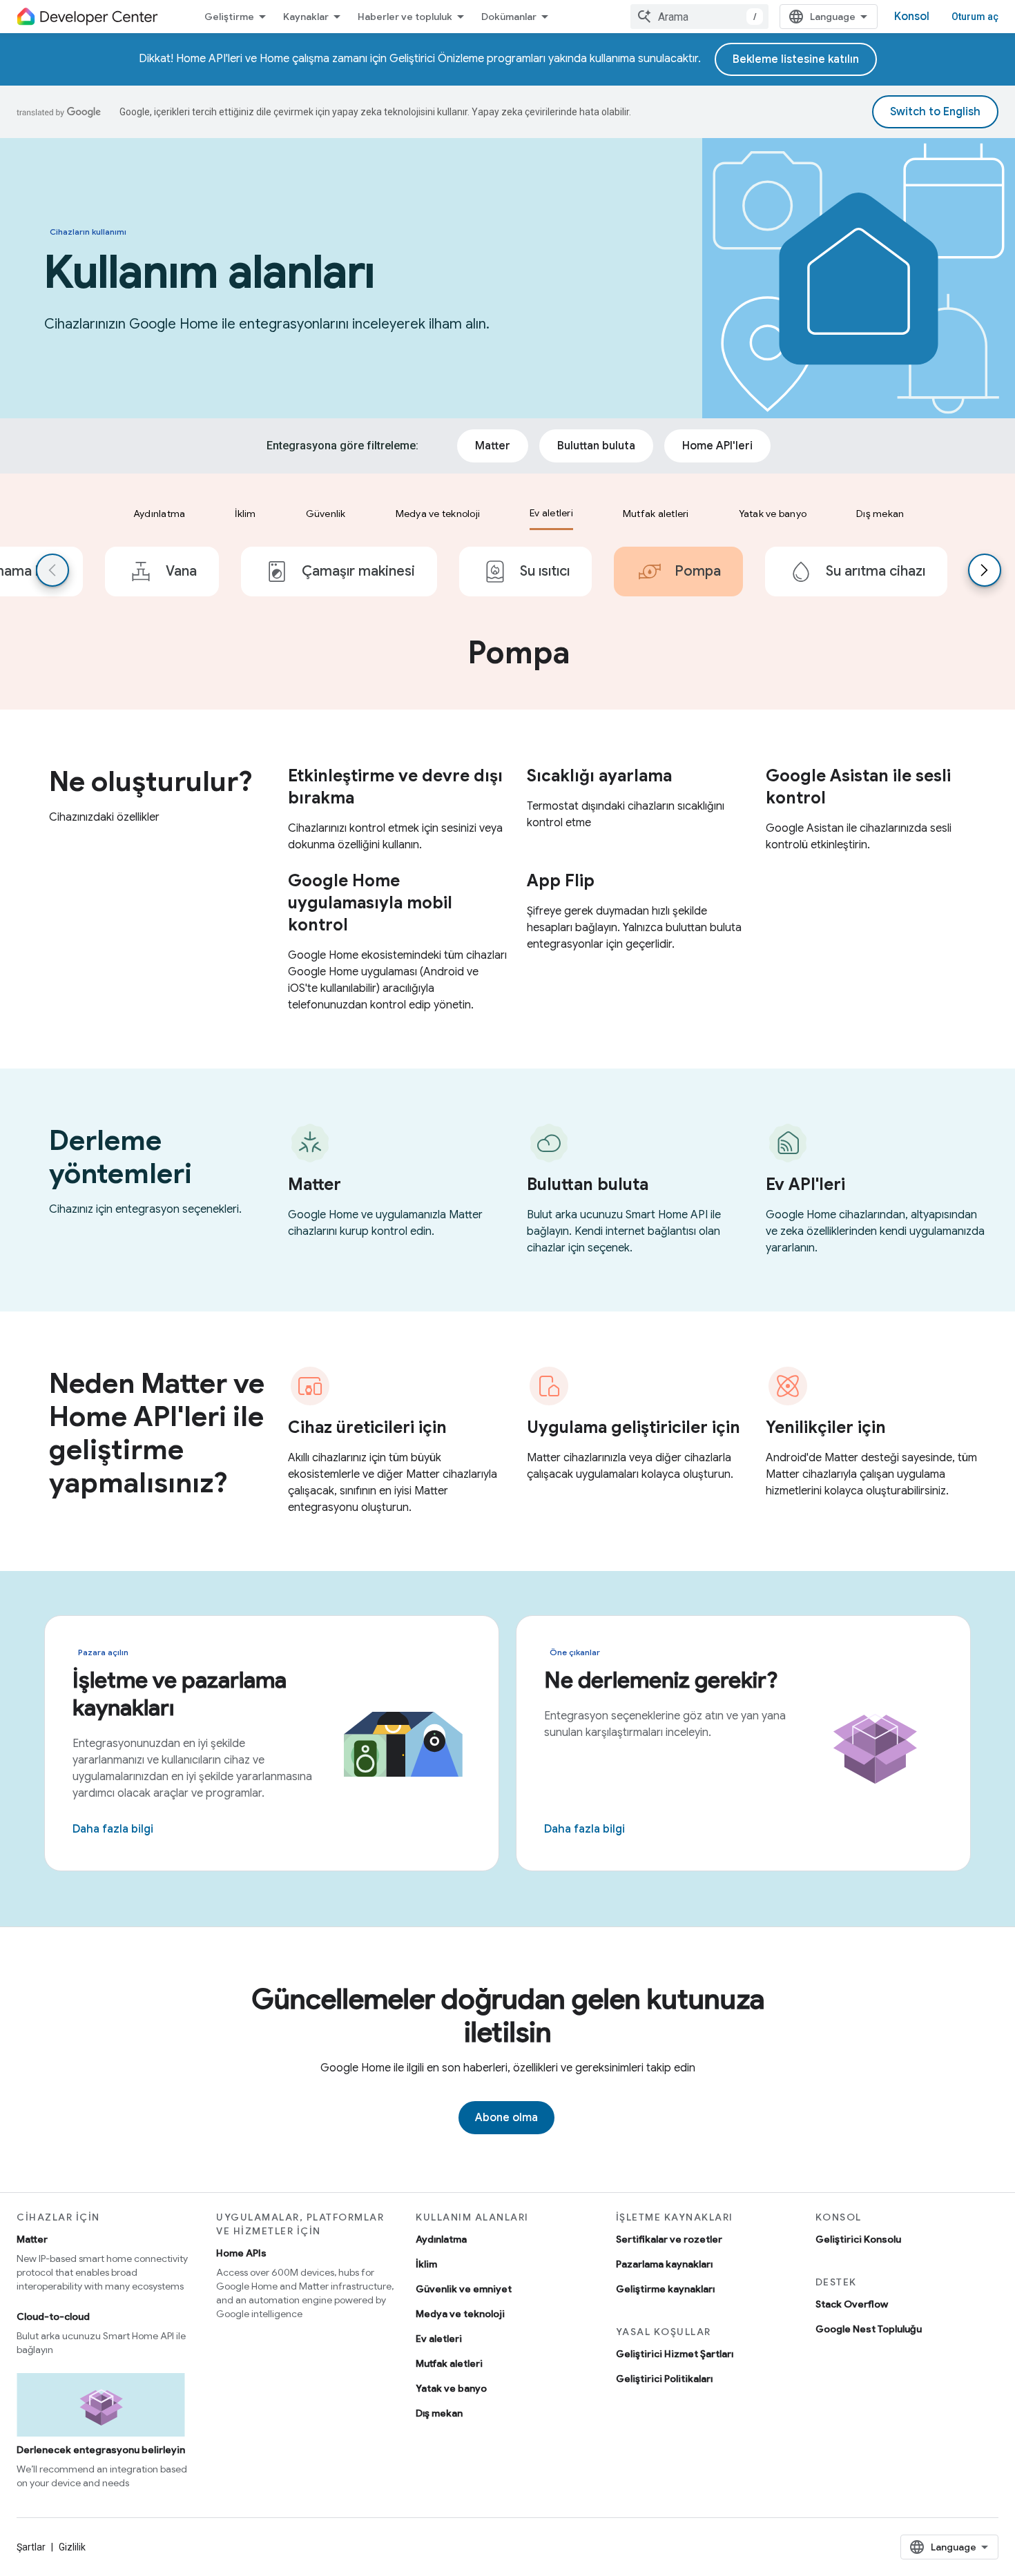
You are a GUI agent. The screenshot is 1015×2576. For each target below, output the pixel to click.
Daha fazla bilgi (113, 1829)
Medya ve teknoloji (460, 2314)
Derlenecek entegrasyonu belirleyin (101, 2450)
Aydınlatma (441, 2239)
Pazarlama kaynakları (664, 2264)
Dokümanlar (509, 17)
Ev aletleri (439, 2339)
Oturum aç (975, 17)
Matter (32, 2239)
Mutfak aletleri (449, 2363)
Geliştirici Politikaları (664, 2379)
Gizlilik (72, 2547)
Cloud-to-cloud (53, 2316)
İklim (426, 2264)
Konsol (912, 17)
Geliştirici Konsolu (858, 2239)
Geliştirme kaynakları (665, 2289)
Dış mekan (439, 2413)
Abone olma (506, 2118)
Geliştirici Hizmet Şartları (675, 2354)
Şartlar (31, 2547)
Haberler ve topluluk (405, 17)
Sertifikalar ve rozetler (669, 2239)
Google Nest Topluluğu (869, 2329)
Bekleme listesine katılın (796, 59)
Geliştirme (229, 17)
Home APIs (241, 2253)
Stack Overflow (852, 2304)
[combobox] (699, 17)
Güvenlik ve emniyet (464, 2289)
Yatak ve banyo (451, 2388)
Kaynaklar (306, 17)
